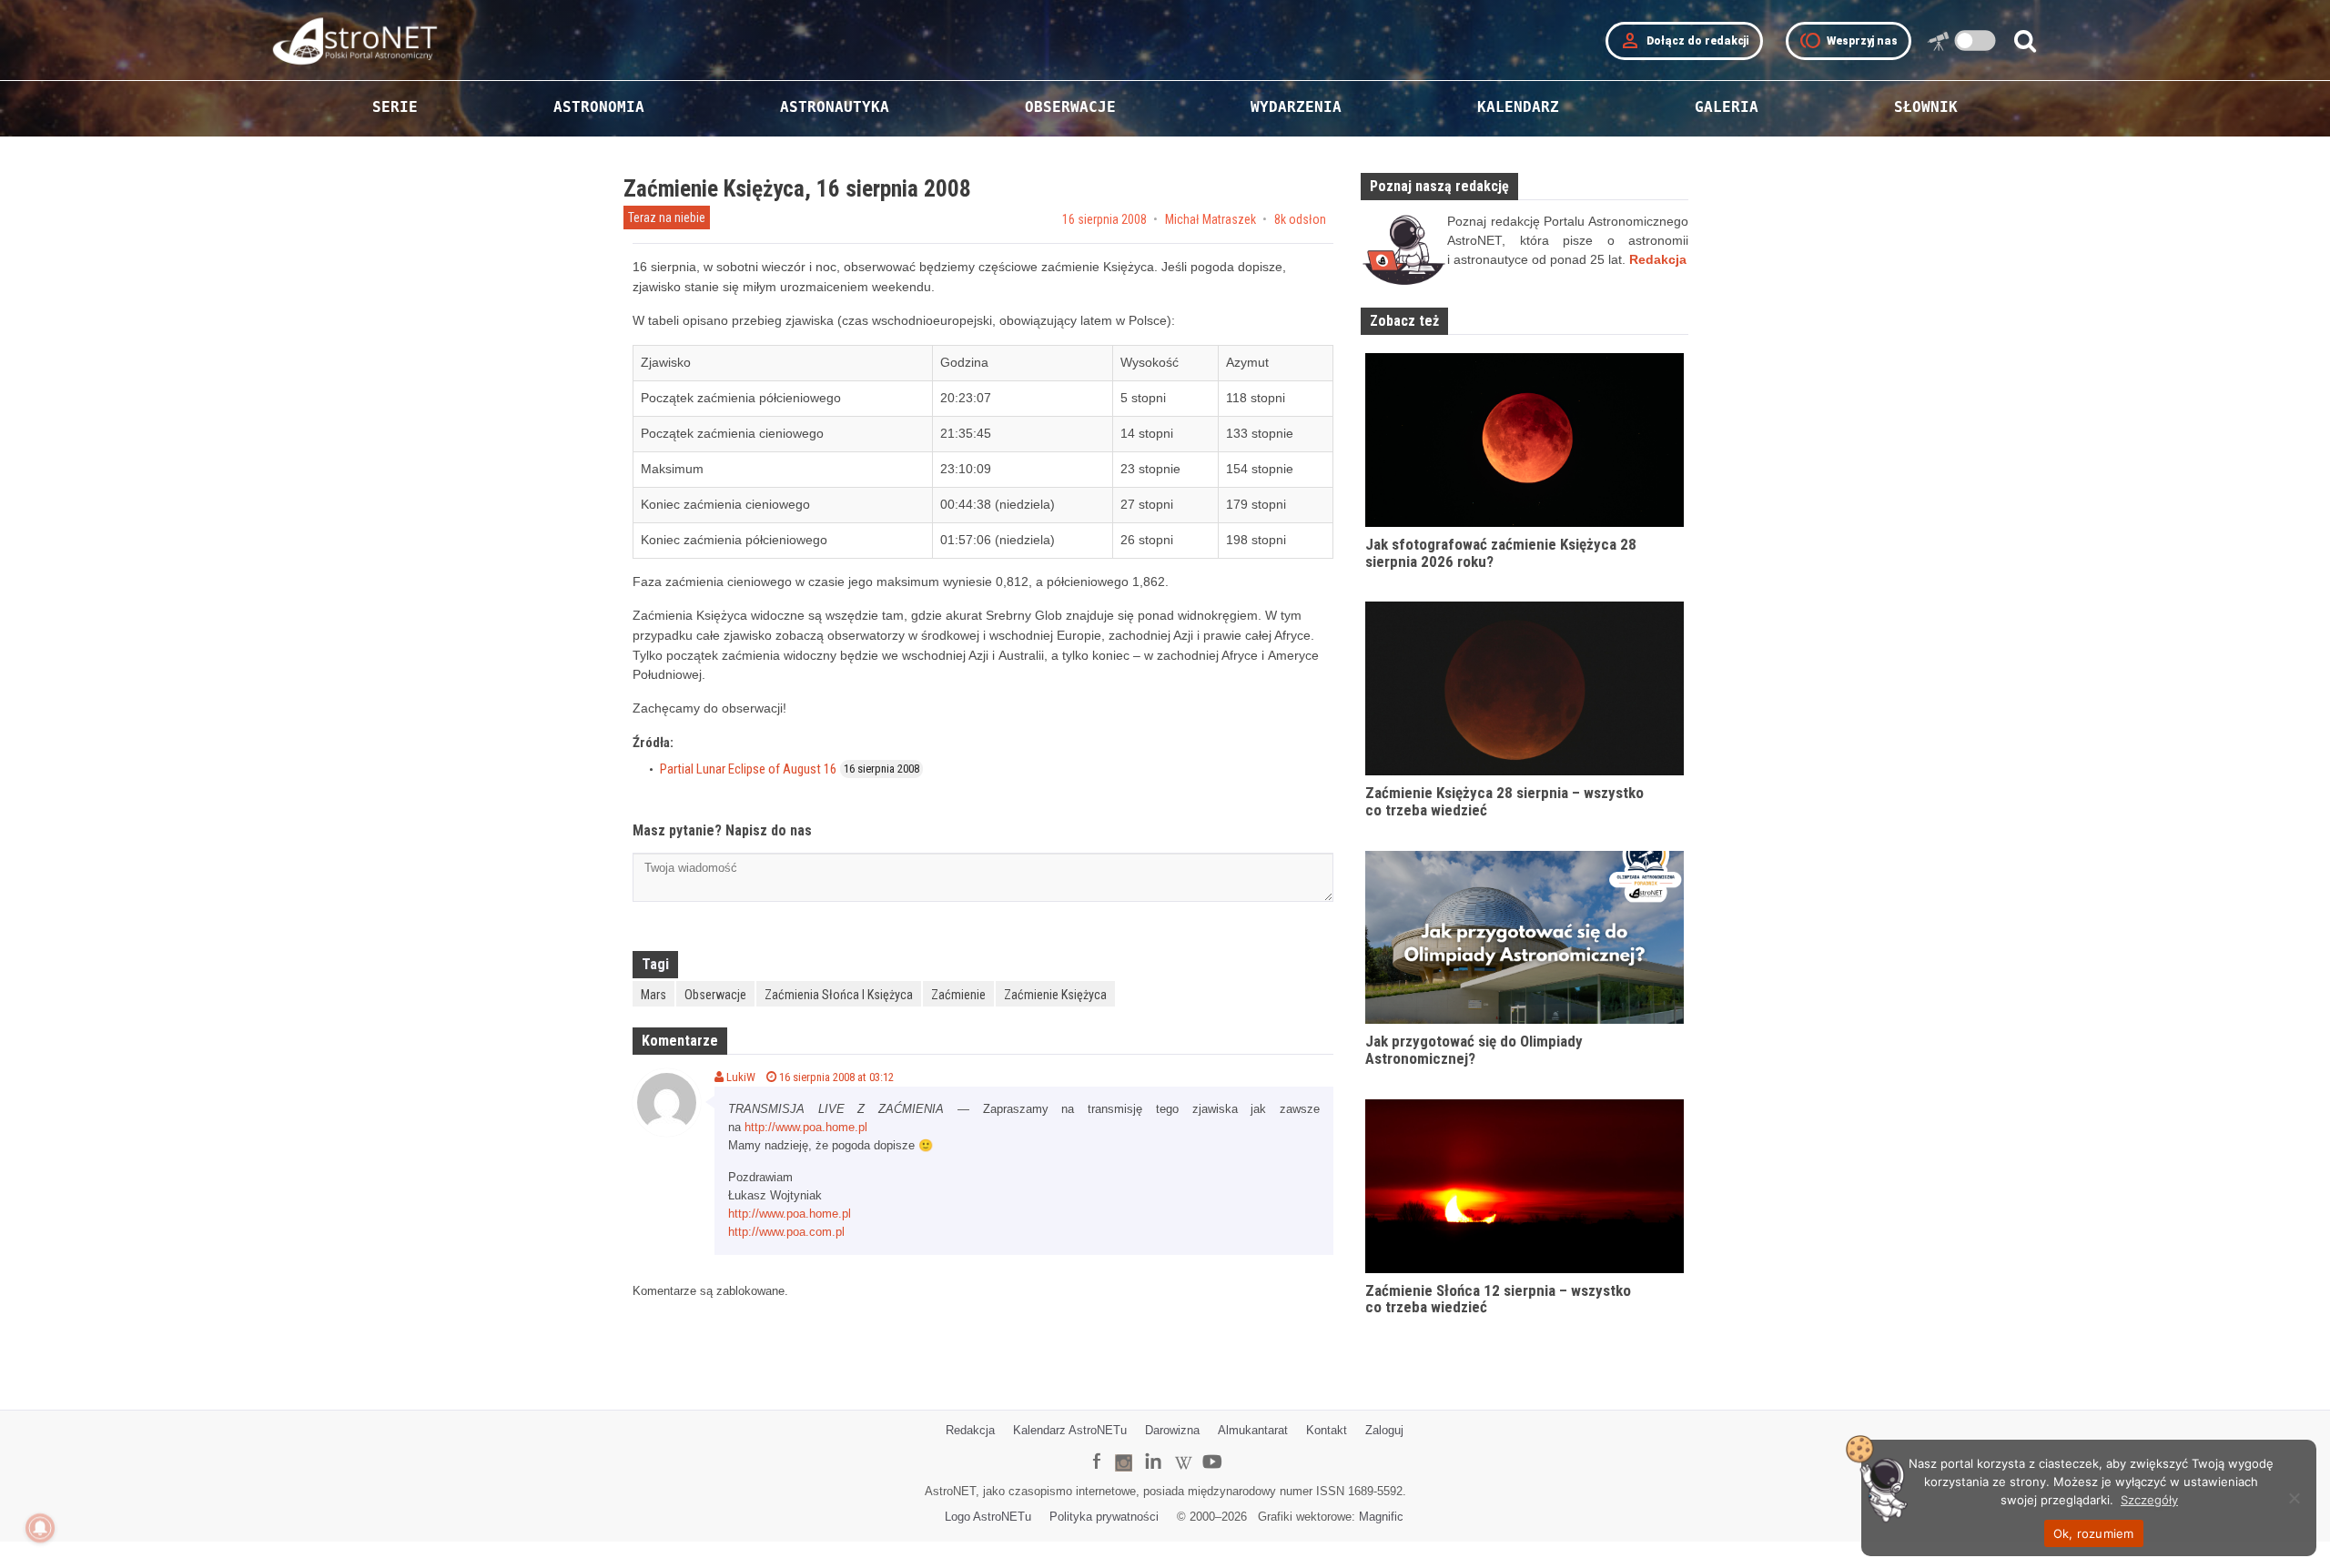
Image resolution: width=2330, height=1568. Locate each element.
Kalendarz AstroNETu (1070, 1430)
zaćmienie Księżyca (1055, 995)
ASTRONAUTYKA (835, 107)
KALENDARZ (1518, 107)
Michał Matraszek (1211, 219)
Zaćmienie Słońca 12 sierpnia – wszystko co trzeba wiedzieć (1498, 1299)
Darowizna (1172, 1430)
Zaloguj (1384, 1430)
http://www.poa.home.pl (806, 1127)
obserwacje (715, 995)
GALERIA (1727, 107)
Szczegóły (2149, 1500)
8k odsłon (1300, 219)
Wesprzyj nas (1849, 41)
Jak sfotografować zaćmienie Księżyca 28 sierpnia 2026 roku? (1501, 553)
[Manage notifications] (40, 1528)
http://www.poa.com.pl (786, 1232)
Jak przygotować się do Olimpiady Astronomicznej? (1474, 1050)
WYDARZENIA (1296, 107)
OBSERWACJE (1070, 107)
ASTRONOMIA (599, 107)
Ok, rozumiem (2094, 1533)
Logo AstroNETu (988, 1517)
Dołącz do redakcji (1684, 41)
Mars (653, 995)
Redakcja (970, 1430)
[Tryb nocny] (1975, 40)
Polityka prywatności (1104, 1517)
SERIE (395, 107)
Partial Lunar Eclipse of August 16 (748, 769)
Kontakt (1327, 1430)
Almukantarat (1253, 1430)
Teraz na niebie (667, 217)
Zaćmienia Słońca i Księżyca (839, 995)
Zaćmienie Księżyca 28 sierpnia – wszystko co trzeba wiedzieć (1504, 801)
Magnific (1381, 1517)
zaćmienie (958, 995)
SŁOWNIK (1926, 107)
